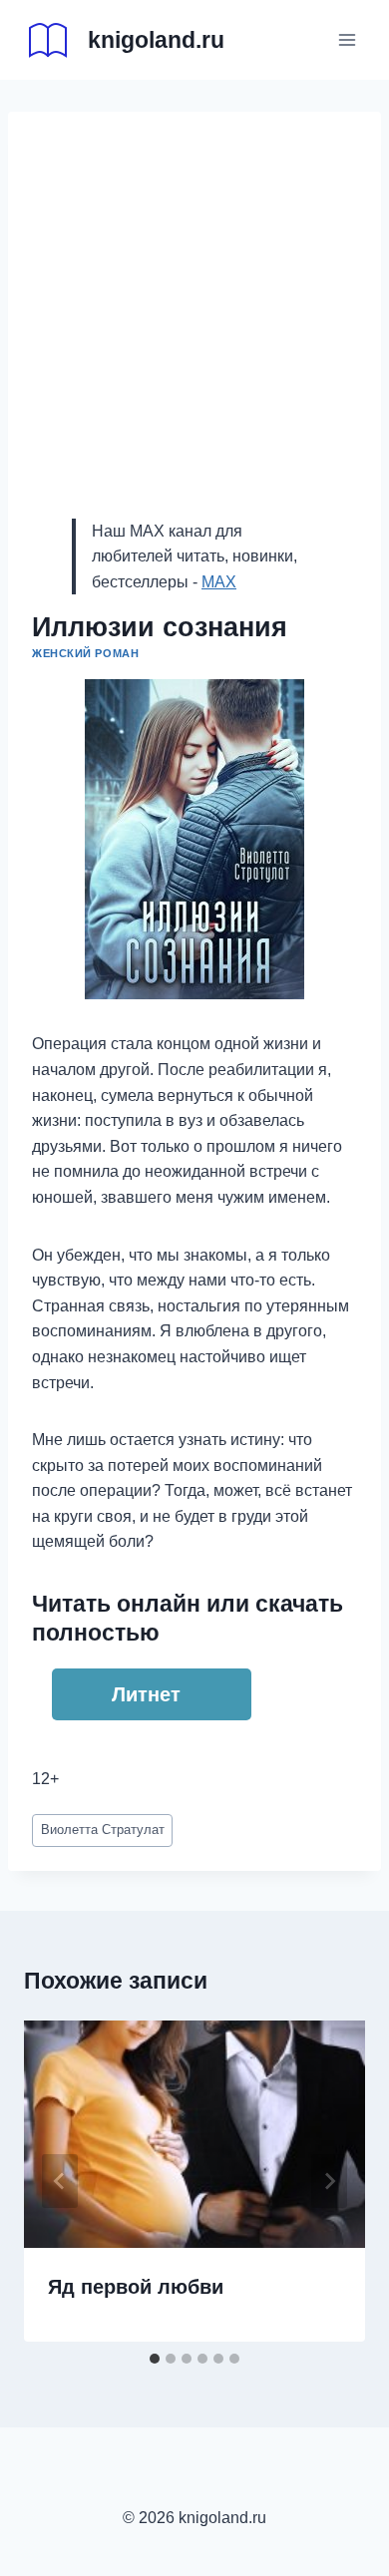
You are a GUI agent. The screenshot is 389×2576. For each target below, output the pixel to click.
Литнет (146, 1694)
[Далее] (329, 2181)
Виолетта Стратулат (103, 1830)
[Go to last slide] (60, 2181)
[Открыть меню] (347, 39)
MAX (219, 582)
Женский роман (85, 653)
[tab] (155, 2359)
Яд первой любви (136, 2287)
